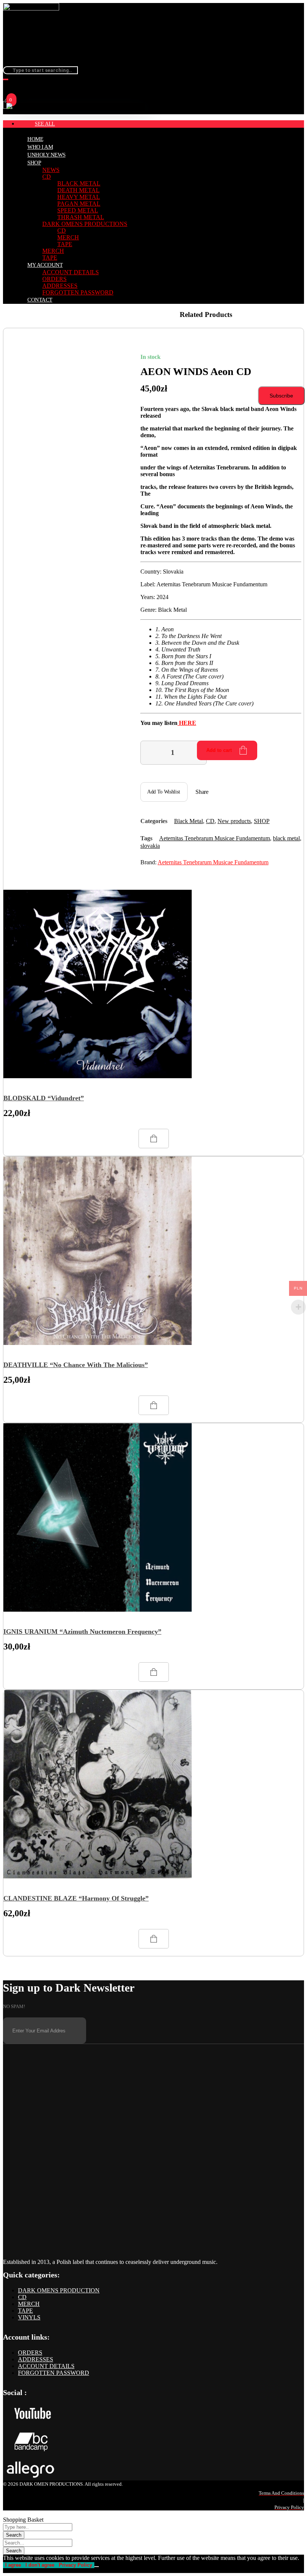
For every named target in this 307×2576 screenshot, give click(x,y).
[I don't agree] (97, 2567)
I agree (13, 2565)
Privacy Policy (75, 2565)
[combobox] (40, 70)
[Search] (6, 79)
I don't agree (40, 2565)
